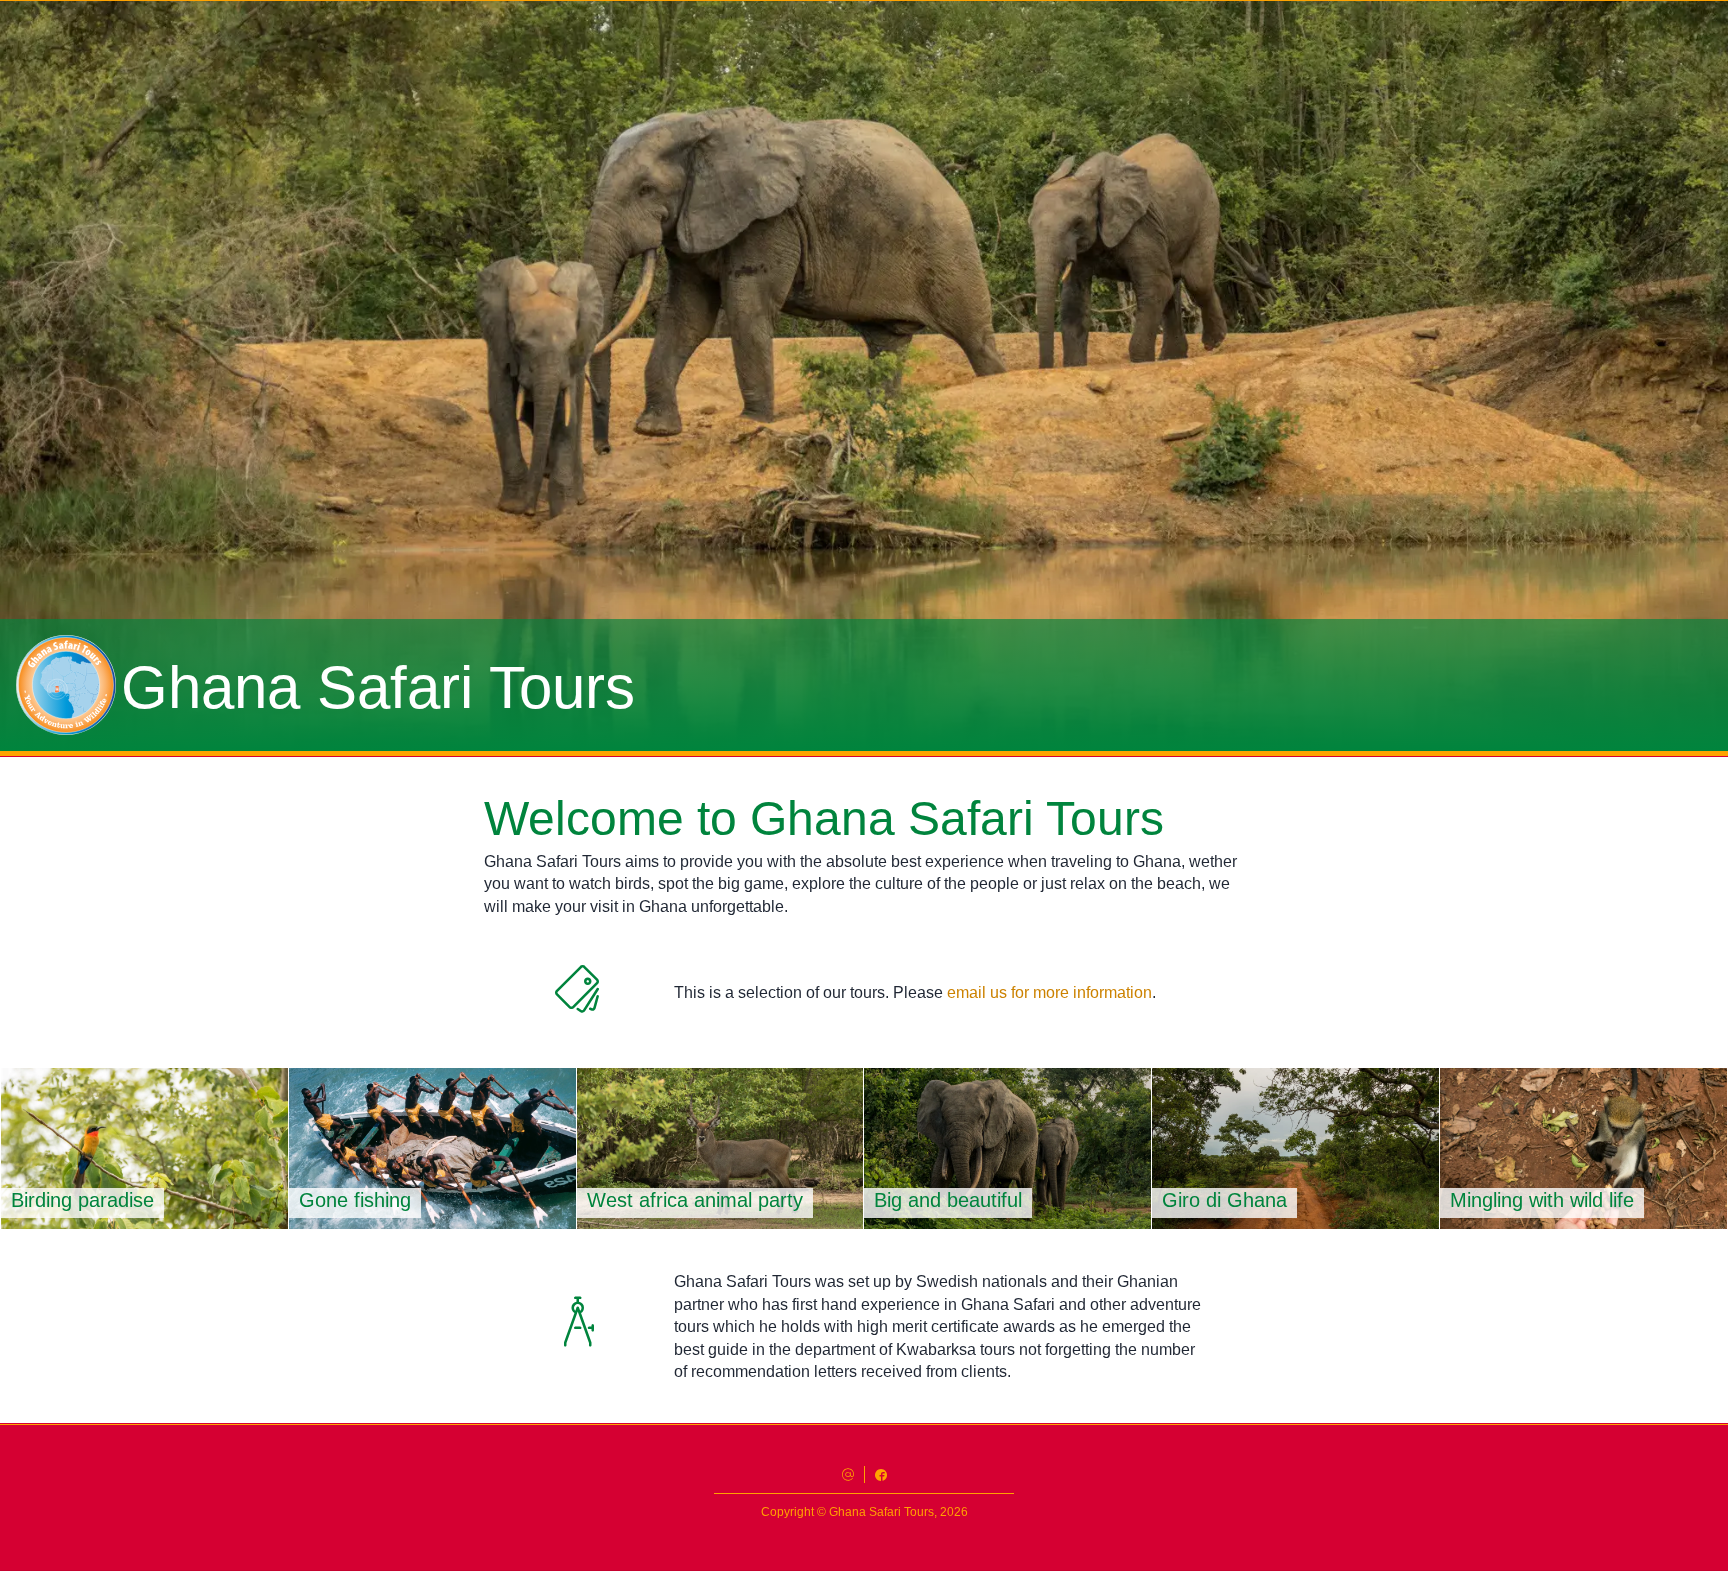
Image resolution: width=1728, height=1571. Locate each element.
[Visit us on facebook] (881, 1474)
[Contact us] (848, 1474)
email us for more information (1049, 992)
